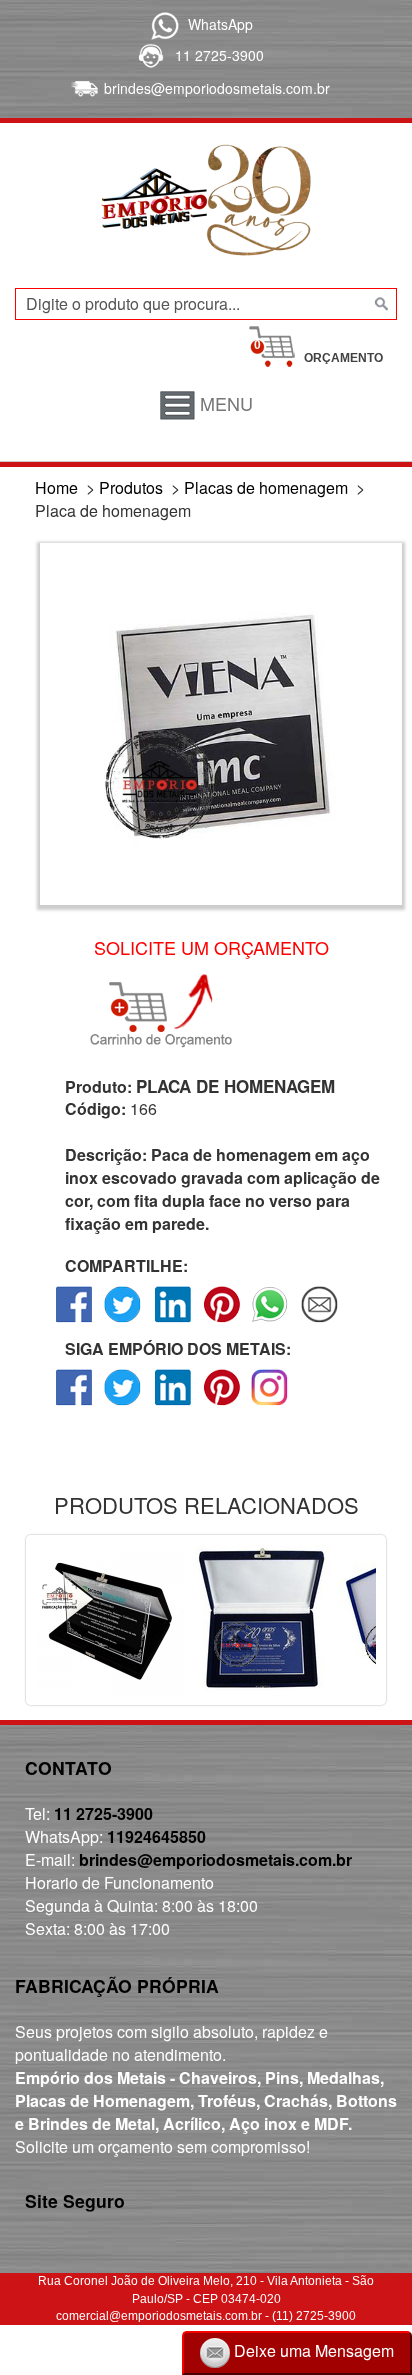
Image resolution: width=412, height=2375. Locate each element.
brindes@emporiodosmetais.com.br (217, 88)
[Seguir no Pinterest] (221, 1404)
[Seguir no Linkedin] (172, 1404)
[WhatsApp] (161, 24)
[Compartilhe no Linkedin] (172, 1321)
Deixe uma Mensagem (312, 2350)
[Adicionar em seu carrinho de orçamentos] (170, 1011)
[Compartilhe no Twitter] (123, 1321)
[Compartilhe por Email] (319, 1321)
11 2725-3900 (219, 55)
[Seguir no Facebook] (74, 1404)
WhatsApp (220, 24)
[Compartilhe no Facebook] (74, 1321)
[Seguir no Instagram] (270, 1404)
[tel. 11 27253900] (149, 55)
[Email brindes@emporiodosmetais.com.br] (82, 88)
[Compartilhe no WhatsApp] (270, 1321)
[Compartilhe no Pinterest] (221, 1321)
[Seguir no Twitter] (123, 1404)
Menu (224, 403)
